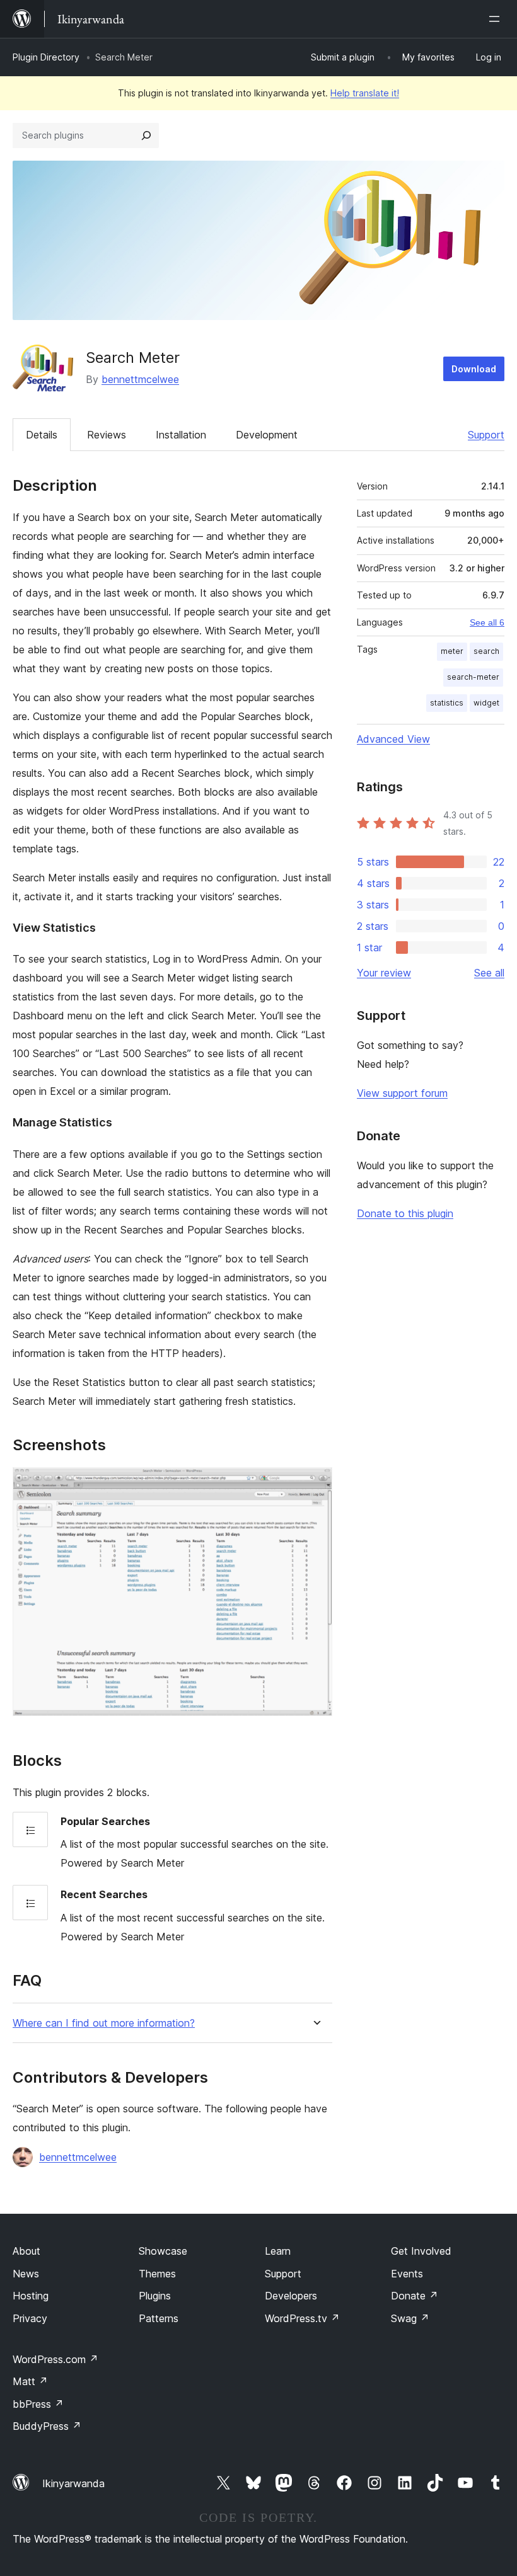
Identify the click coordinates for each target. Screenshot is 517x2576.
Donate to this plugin (405, 1213)
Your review (384, 973)
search (486, 651)
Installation (181, 435)
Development (267, 435)
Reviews (107, 435)
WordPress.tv (302, 2318)
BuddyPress (47, 2426)
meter (452, 651)
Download (474, 369)
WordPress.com (55, 2359)
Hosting (31, 2296)
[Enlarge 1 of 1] (315, 1484)
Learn (278, 2251)
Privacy (30, 2318)
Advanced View (393, 739)
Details (42, 435)
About (26, 2251)
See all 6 (487, 622)
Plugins (155, 2296)
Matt (30, 2381)
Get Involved (421, 2251)
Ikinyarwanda (73, 2483)
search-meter (473, 677)
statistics (447, 703)
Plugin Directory (46, 57)
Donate (415, 2296)
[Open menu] (497, 19)
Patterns (159, 2318)
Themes (157, 2274)
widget (486, 703)
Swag (410, 2318)
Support (486, 435)
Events (407, 2274)
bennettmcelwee (140, 379)
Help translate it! (365, 93)
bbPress (38, 2404)
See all (489, 973)
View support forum (402, 1093)
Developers (291, 2296)
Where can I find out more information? (104, 2023)
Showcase (163, 2251)
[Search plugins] (146, 135)
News (26, 2274)
